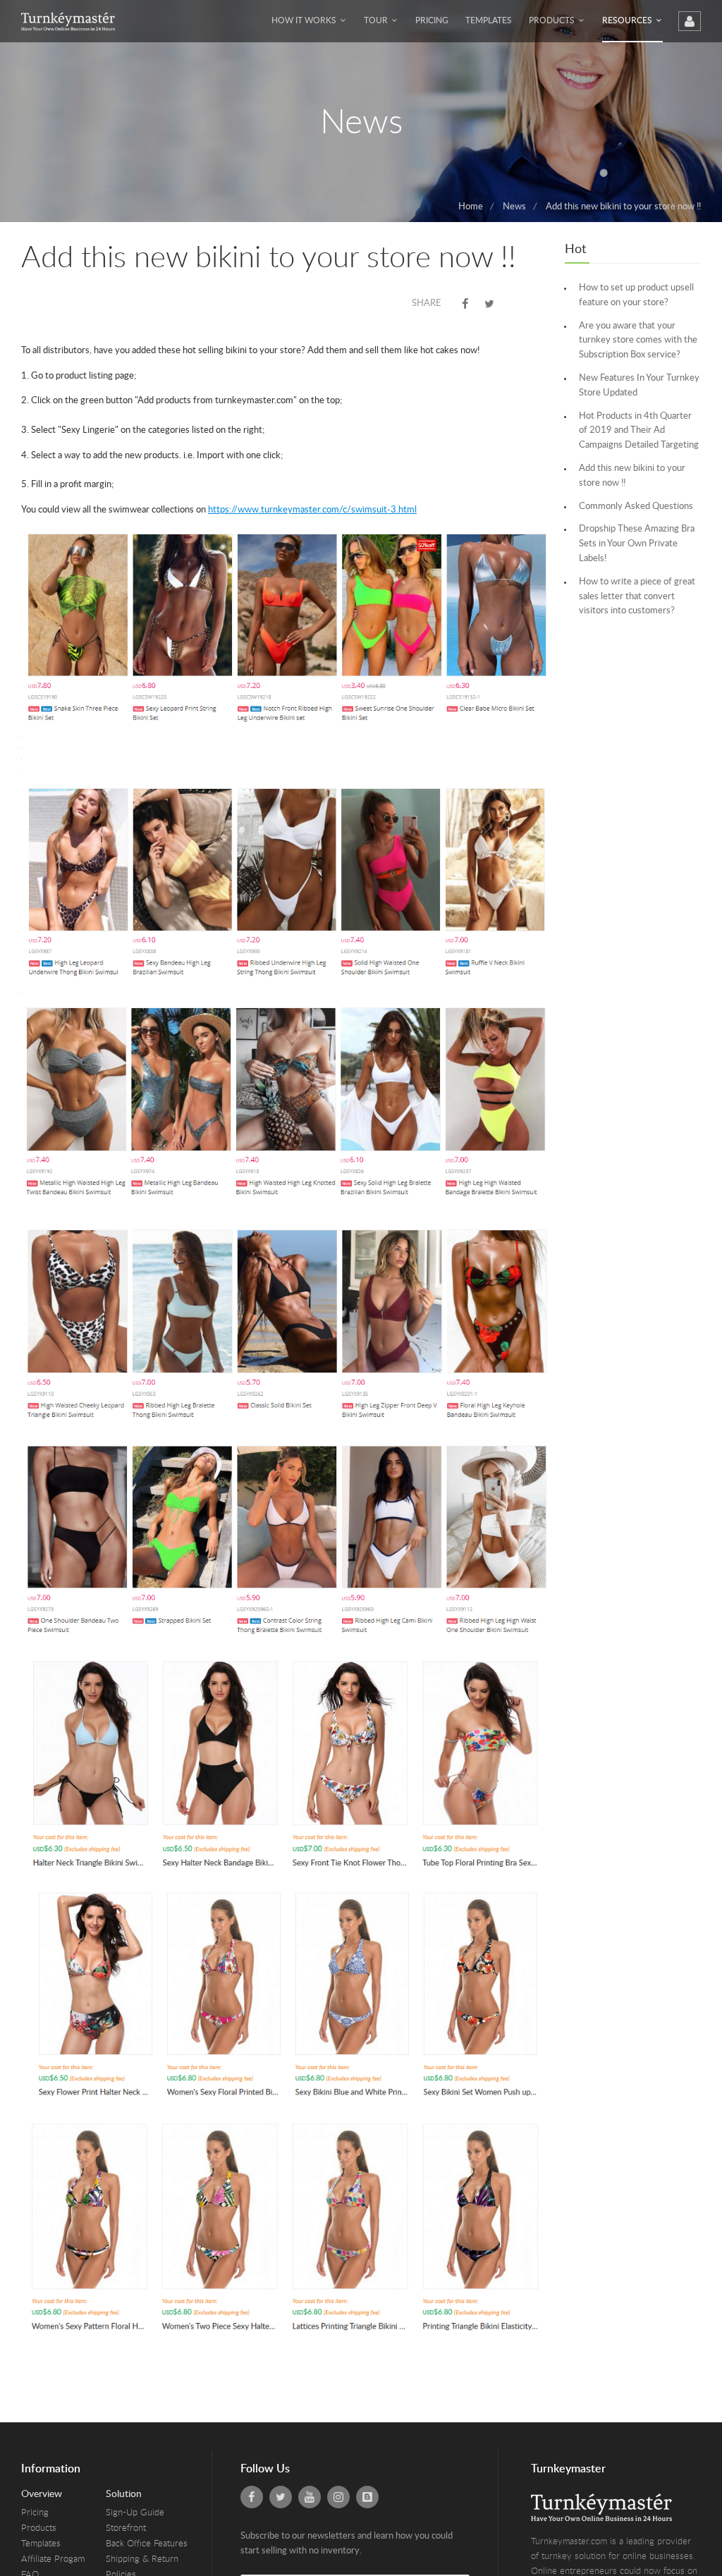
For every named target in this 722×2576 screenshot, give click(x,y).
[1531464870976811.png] (286, 1992)
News (514, 207)
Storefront (126, 2528)
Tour (377, 20)
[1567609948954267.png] (286, 1539)
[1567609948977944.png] (286, 881)
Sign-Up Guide (135, 2513)
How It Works (305, 20)
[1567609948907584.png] (286, 1324)
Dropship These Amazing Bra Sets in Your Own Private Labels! (637, 544)
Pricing (432, 20)
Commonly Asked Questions (636, 507)
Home (471, 207)
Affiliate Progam (53, 2559)
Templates (489, 20)
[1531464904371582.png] (286, 2227)
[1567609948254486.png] (286, 1106)
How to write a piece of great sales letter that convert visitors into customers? (637, 597)
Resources (628, 20)
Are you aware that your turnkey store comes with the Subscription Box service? (638, 341)
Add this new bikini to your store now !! (623, 207)
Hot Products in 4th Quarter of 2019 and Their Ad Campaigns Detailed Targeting (639, 431)
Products (553, 20)
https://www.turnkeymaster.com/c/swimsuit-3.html (312, 510)
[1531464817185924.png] (286, 1760)
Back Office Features (147, 2544)
